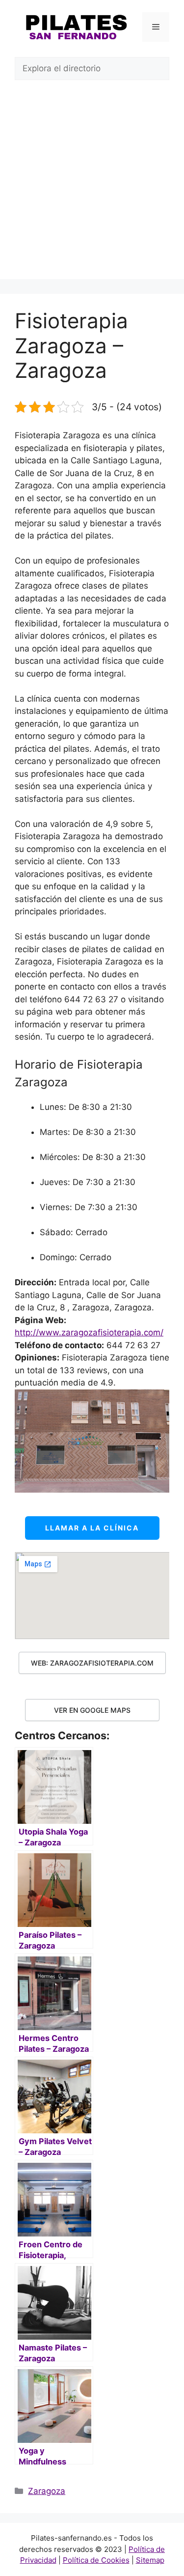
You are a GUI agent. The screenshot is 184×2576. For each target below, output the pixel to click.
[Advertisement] (92, 187)
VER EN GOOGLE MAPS (92, 1710)
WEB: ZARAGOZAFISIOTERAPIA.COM (92, 1663)
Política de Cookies (96, 2560)
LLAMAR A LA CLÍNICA (92, 1528)
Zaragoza (47, 2491)
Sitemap (150, 2560)
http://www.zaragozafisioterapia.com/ (89, 1332)
